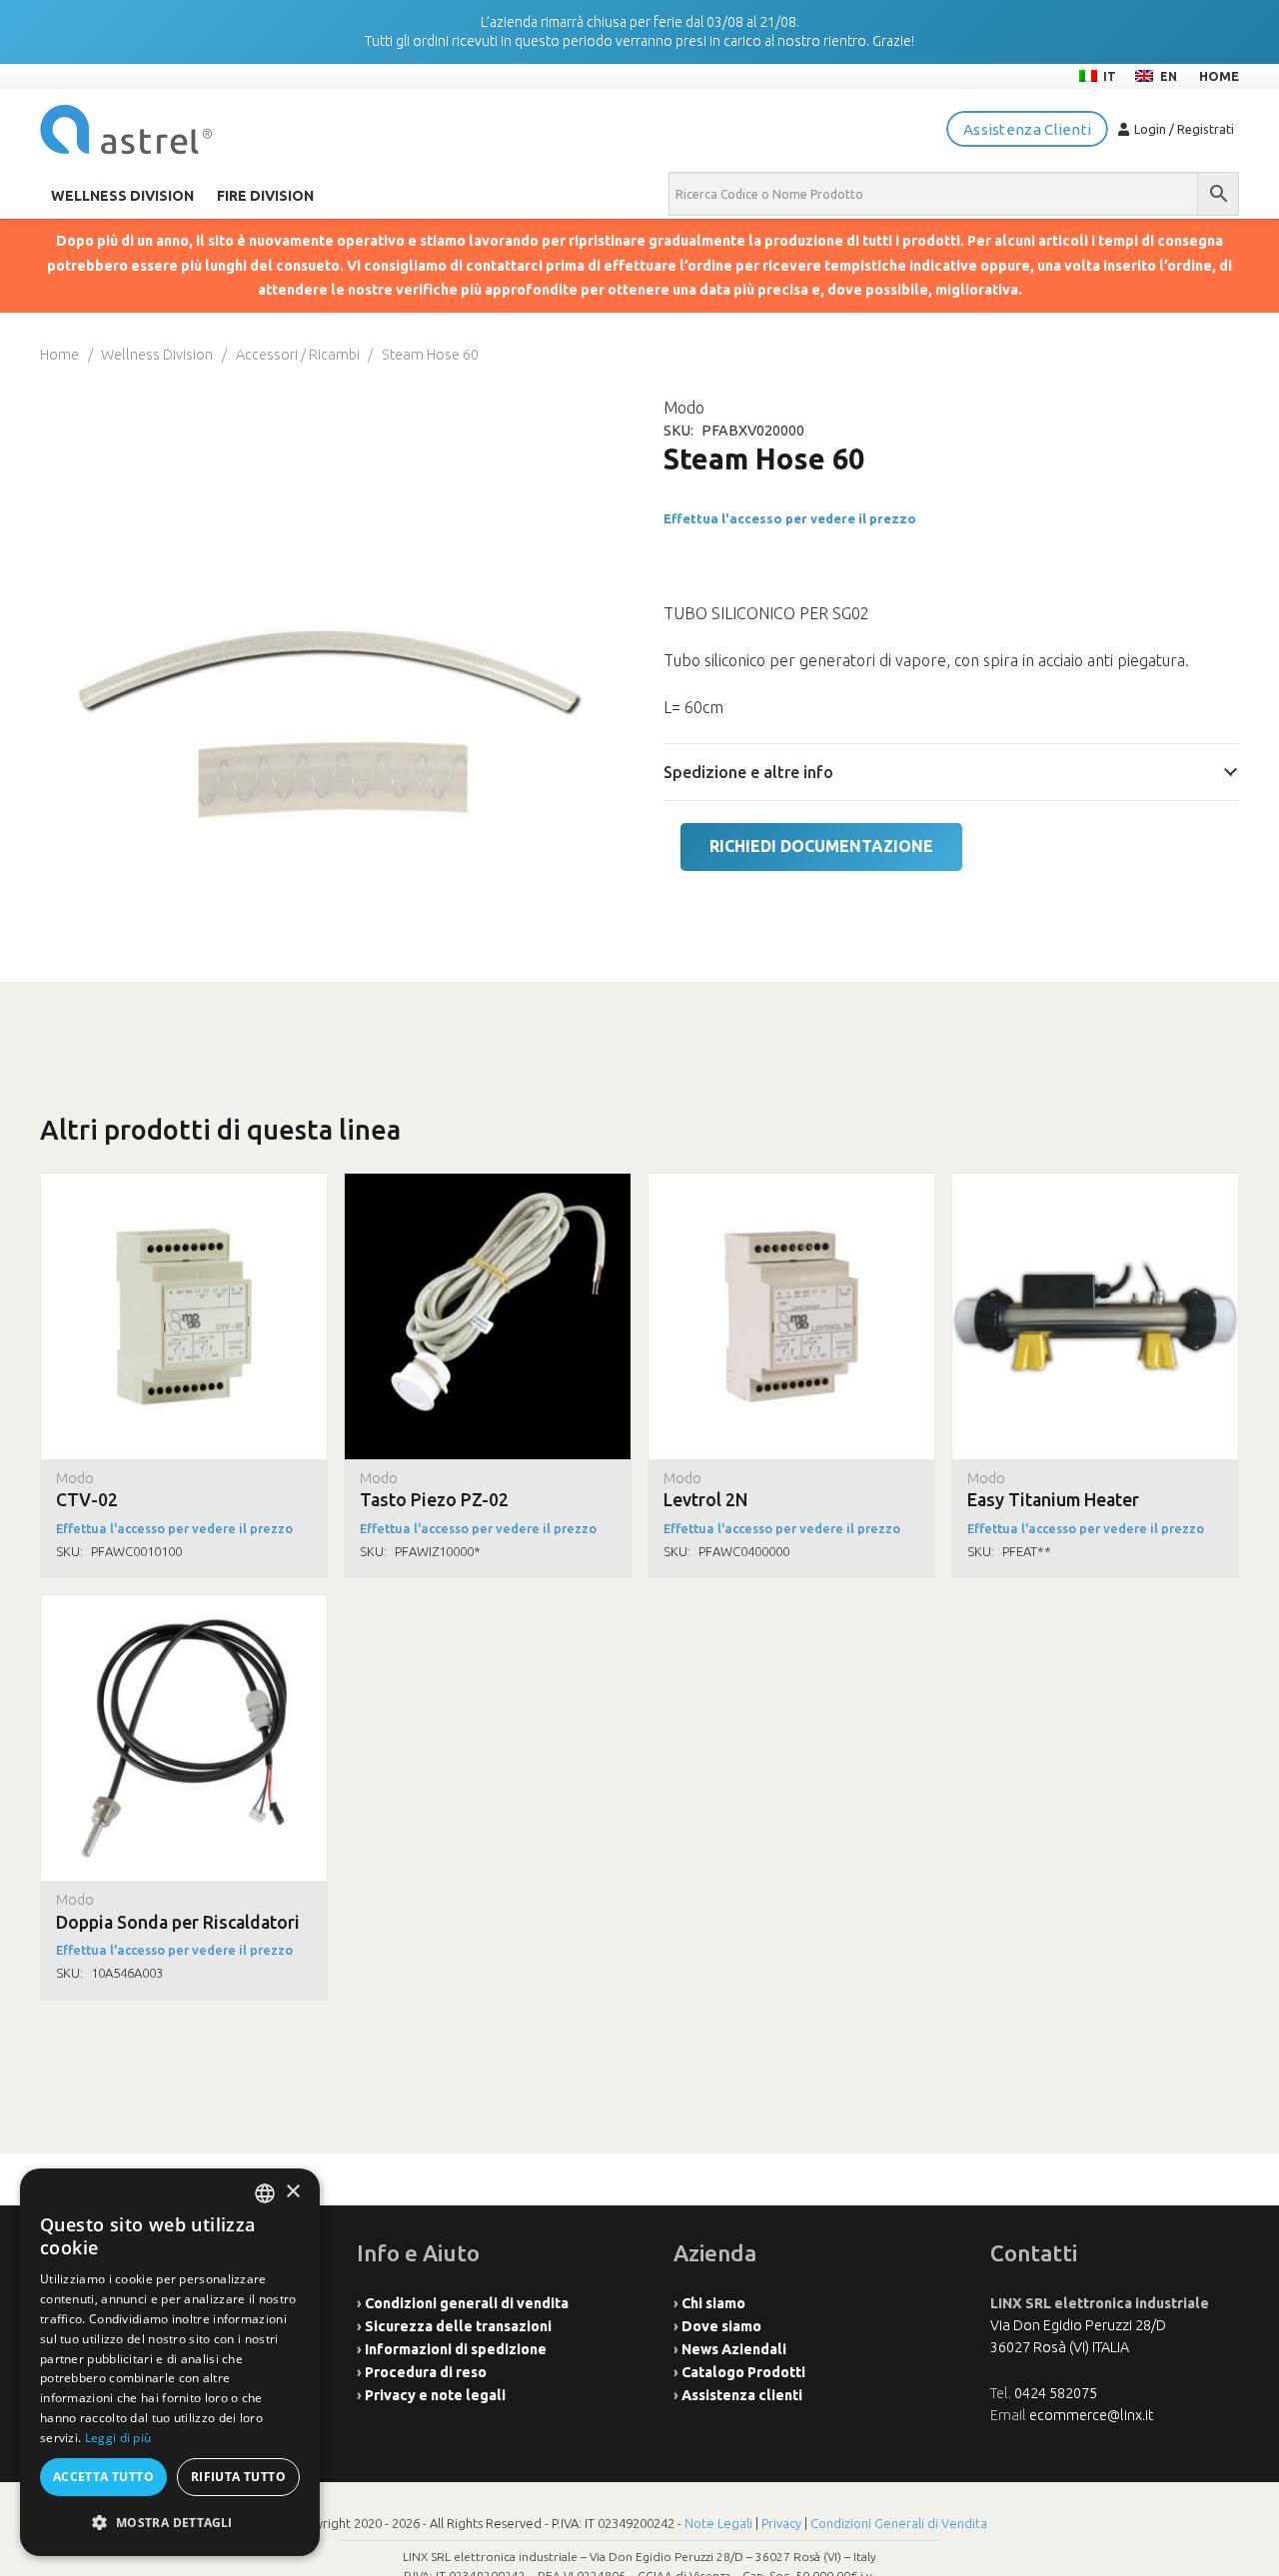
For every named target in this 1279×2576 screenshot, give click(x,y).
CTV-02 (87, 1500)
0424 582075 (1056, 2393)
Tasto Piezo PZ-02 (434, 1500)
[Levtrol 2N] (791, 1185)
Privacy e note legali (435, 2395)
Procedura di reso (426, 2372)
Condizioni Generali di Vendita (899, 2523)
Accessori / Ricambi (298, 355)
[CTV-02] (184, 1185)
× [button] (292, 2192)
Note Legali (718, 2523)
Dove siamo (721, 2326)
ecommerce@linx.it (1091, 2415)
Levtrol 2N (705, 1500)
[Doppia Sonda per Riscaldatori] (184, 1606)
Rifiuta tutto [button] (238, 2477)
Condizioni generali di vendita (467, 2303)
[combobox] (265, 2193)
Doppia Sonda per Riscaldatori (178, 1922)
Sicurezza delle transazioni (458, 2326)
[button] (170, 2523)
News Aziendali (734, 2349)
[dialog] (170, 2362)
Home (59, 355)
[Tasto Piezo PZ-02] (488, 1185)
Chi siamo (713, 2303)
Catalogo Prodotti (743, 2372)
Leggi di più (118, 2438)
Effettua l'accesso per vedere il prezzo (790, 518)
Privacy (781, 2523)
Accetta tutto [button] (103, 2477)
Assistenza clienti (742, 2395)
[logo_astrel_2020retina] (126, 129)
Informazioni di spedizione (456, 2349)
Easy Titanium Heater (1053, 1500)
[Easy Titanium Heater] (1095, 1185)
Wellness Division (157, 355)
